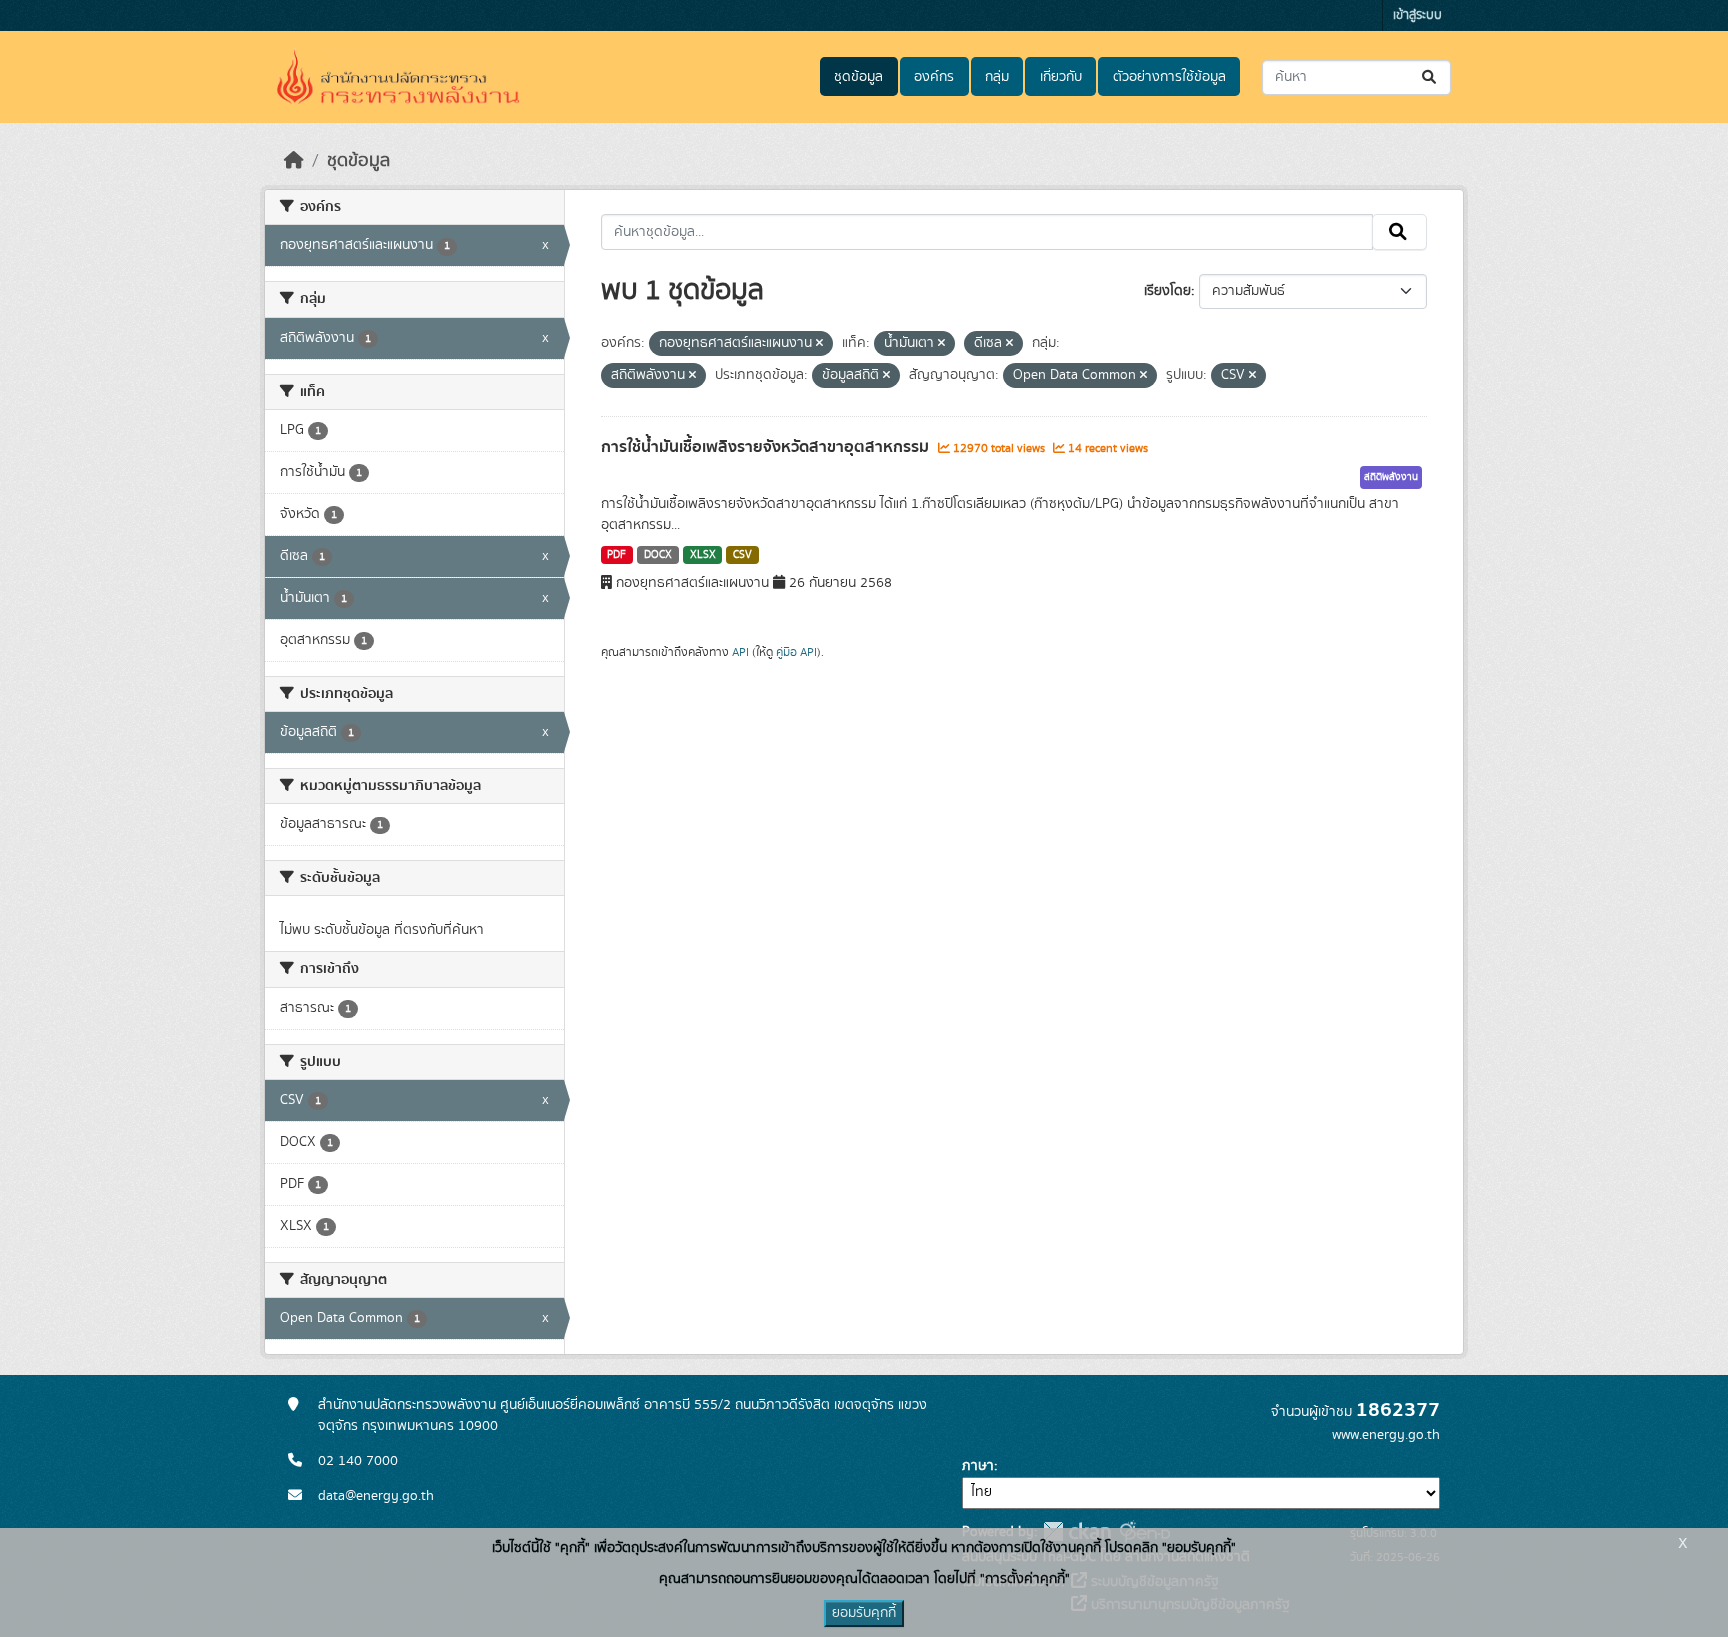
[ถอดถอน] (819, 344)
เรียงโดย (1167, 291)
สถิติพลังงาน (1391, 477)
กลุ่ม (997, 77)
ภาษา (978, 1466)
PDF (616, 555)
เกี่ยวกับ (1061, 77)
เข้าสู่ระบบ (1417, 15)
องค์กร (934, 77)
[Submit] (1430, 77)
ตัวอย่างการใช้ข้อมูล (1169, 77)
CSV (742, 555)
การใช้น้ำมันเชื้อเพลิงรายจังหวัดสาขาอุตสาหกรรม (767, 447)
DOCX (658, 555)
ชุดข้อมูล (858, 77)
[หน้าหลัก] (294, 161)
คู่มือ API (796, 652)
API (740, 652)
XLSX (703, 555)
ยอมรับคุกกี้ (864, 1613)
